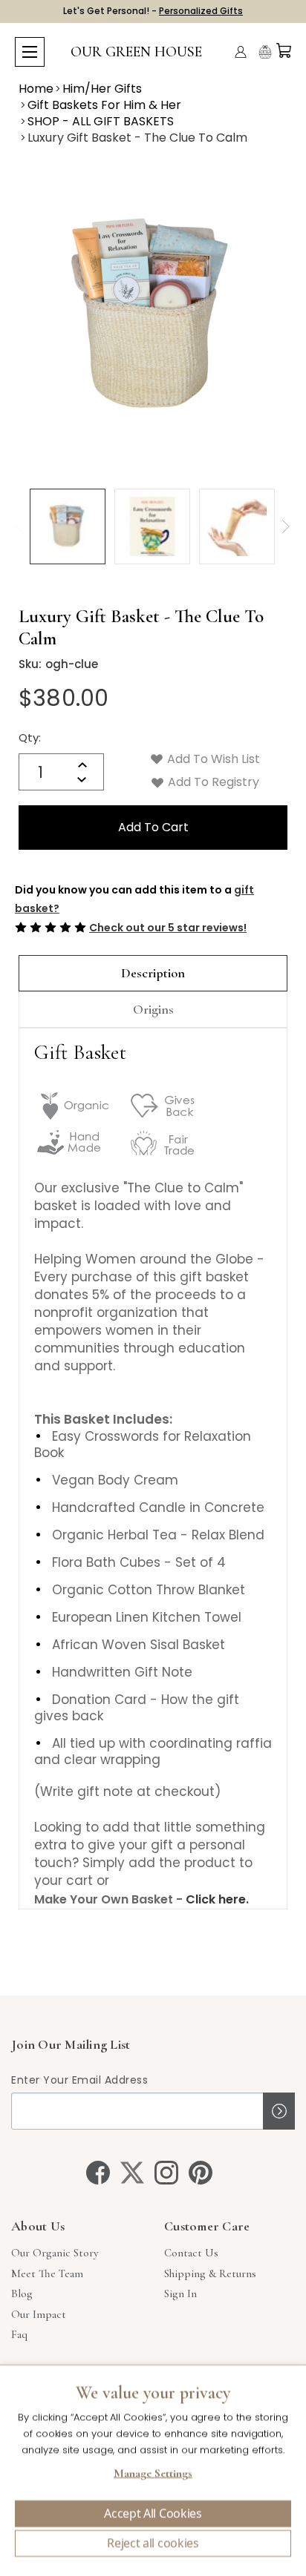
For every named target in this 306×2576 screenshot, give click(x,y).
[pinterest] (201, 2173)
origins (153, 1009)
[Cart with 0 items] (284, 50)
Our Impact (39, 2314)
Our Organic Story (55, 2253)
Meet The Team (47, 2273)
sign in (180, 2293)
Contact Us (191, 2253)
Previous (19, 526)
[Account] (241, 52)
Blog (22, 2293)
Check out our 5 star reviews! (168, 928)
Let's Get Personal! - (153, 11)
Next (286, 526)
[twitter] (132, 2173)
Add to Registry (212, 782)
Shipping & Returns (210, 2273)
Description (153, 973)
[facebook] (98, 2173)
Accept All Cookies (153, 2514)
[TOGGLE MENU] (30, 52)
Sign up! (279, 2111)
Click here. (217, 1899)
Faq (19, 2334)
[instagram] (166, 2173)
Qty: (30, 737)
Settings (153, 2475)
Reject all (153, 2543)
